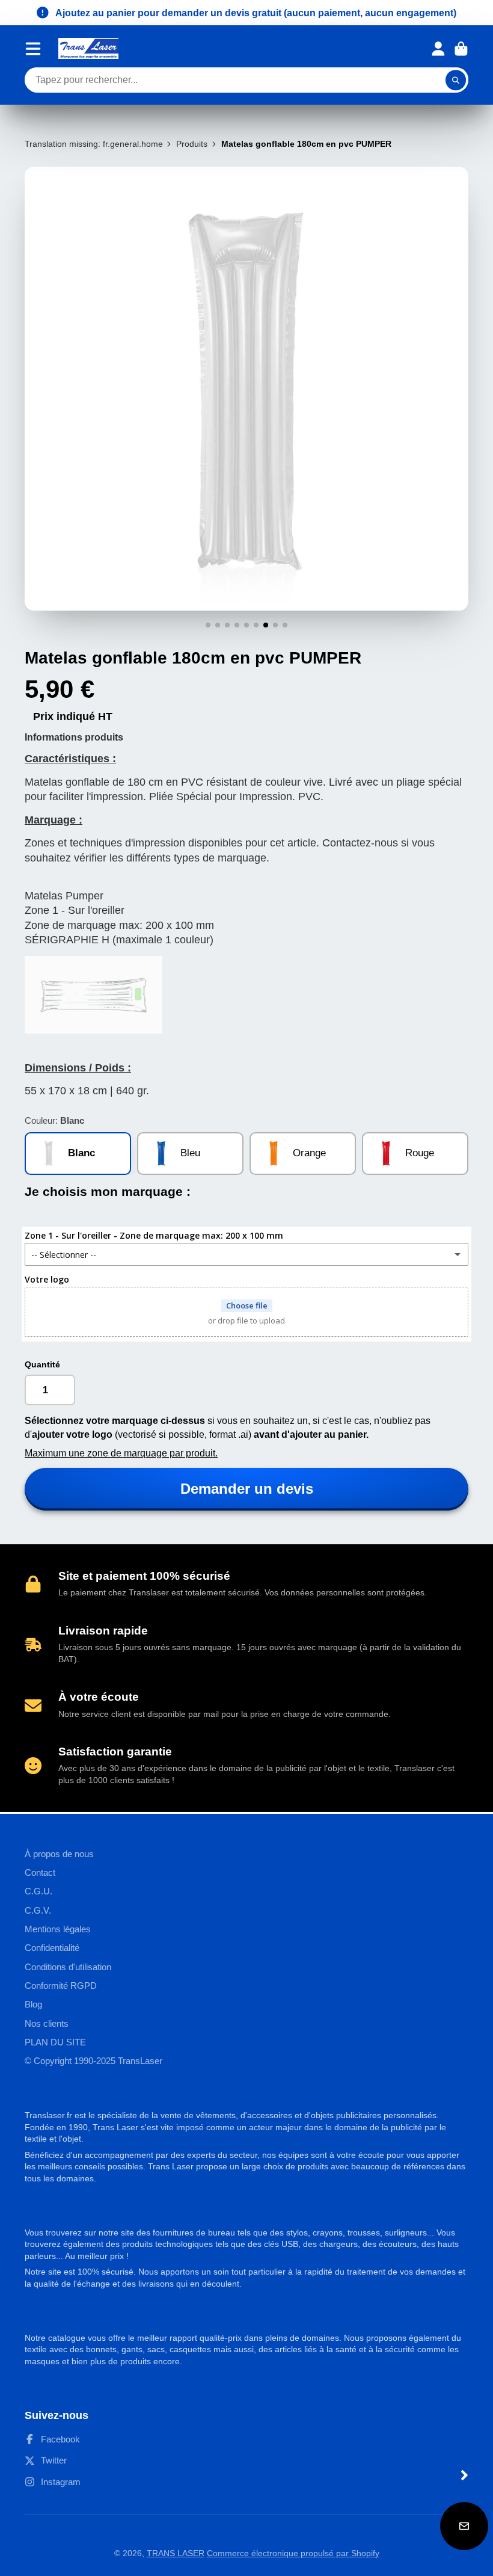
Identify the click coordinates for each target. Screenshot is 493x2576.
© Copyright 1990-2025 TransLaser (93, 2061)
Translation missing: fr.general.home (94, 144)
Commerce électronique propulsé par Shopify (293, 2553)
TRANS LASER (176, 2553)
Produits (192, 144)
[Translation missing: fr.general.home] (88, 48)
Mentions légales (58, 1929)
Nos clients (47, 2023)
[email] (464, 2526)
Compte (438, 49)
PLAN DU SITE (55, 2042)
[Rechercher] (456, 80)
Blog (33, 2004)
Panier (461, 49)
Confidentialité (52, 1948)
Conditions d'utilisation (68, 1967)
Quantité (42, 1364)
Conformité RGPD (61, 1986)
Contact (40, 1872)
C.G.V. (38, 1910)
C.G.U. (38, 1891)
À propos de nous (59, 1854)
